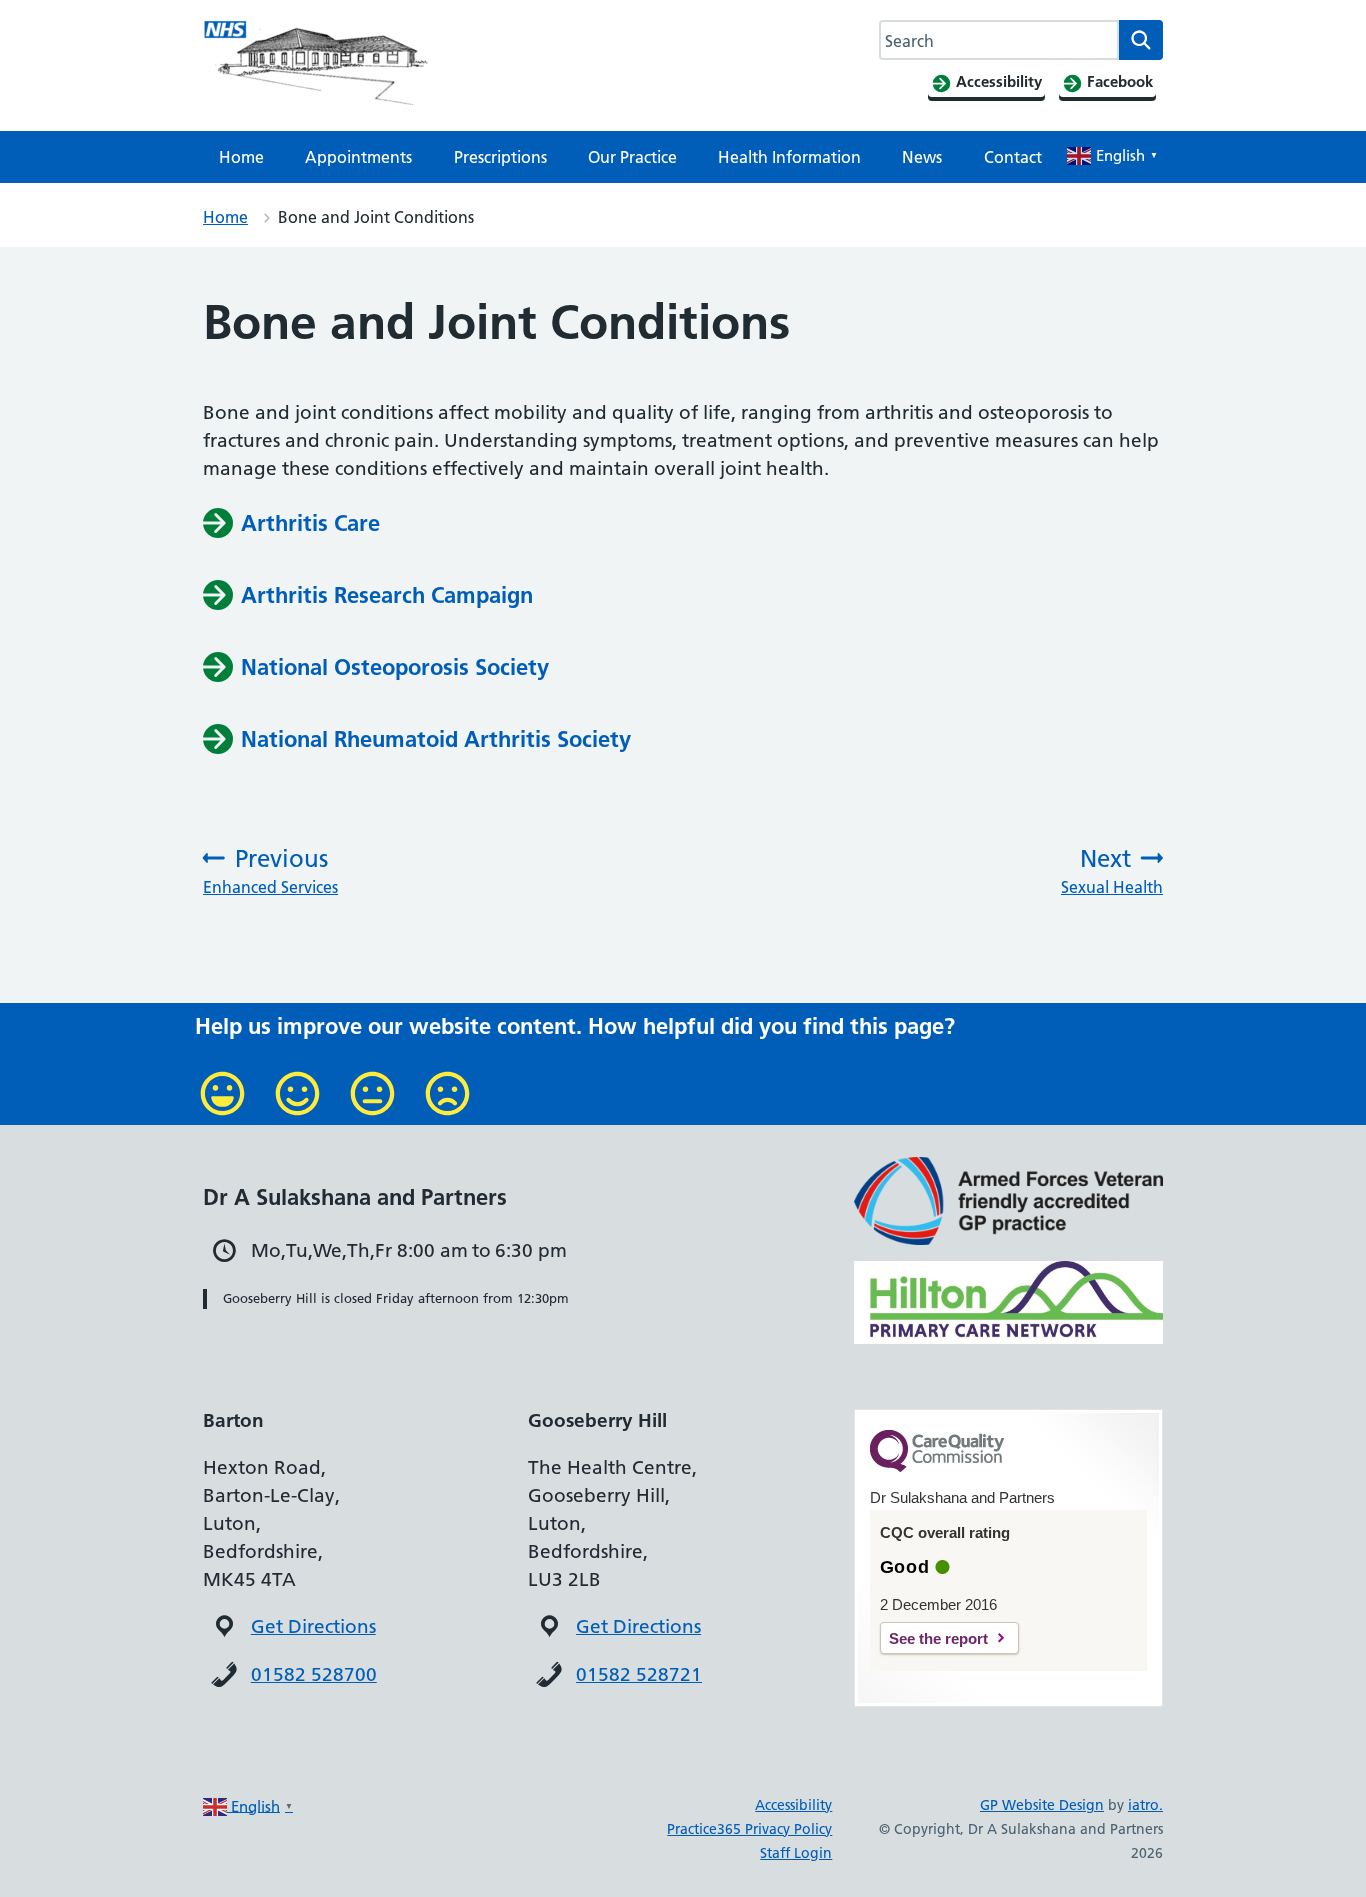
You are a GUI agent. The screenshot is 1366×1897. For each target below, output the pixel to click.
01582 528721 (639, 1674)
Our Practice (632, 157)
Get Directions (313, 1626)
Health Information (789, 157)
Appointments (358, 157)
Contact (1013, 157)
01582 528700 (314, 1674)
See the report (938, 1638)
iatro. (1145, 1805)
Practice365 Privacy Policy (749, 1829)
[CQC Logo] (937, 1467)
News (922, 157)
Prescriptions (500, 157)
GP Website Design (1042, 1805)
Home (241, 157)
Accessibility (793, 1805)
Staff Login (796, 1853)
